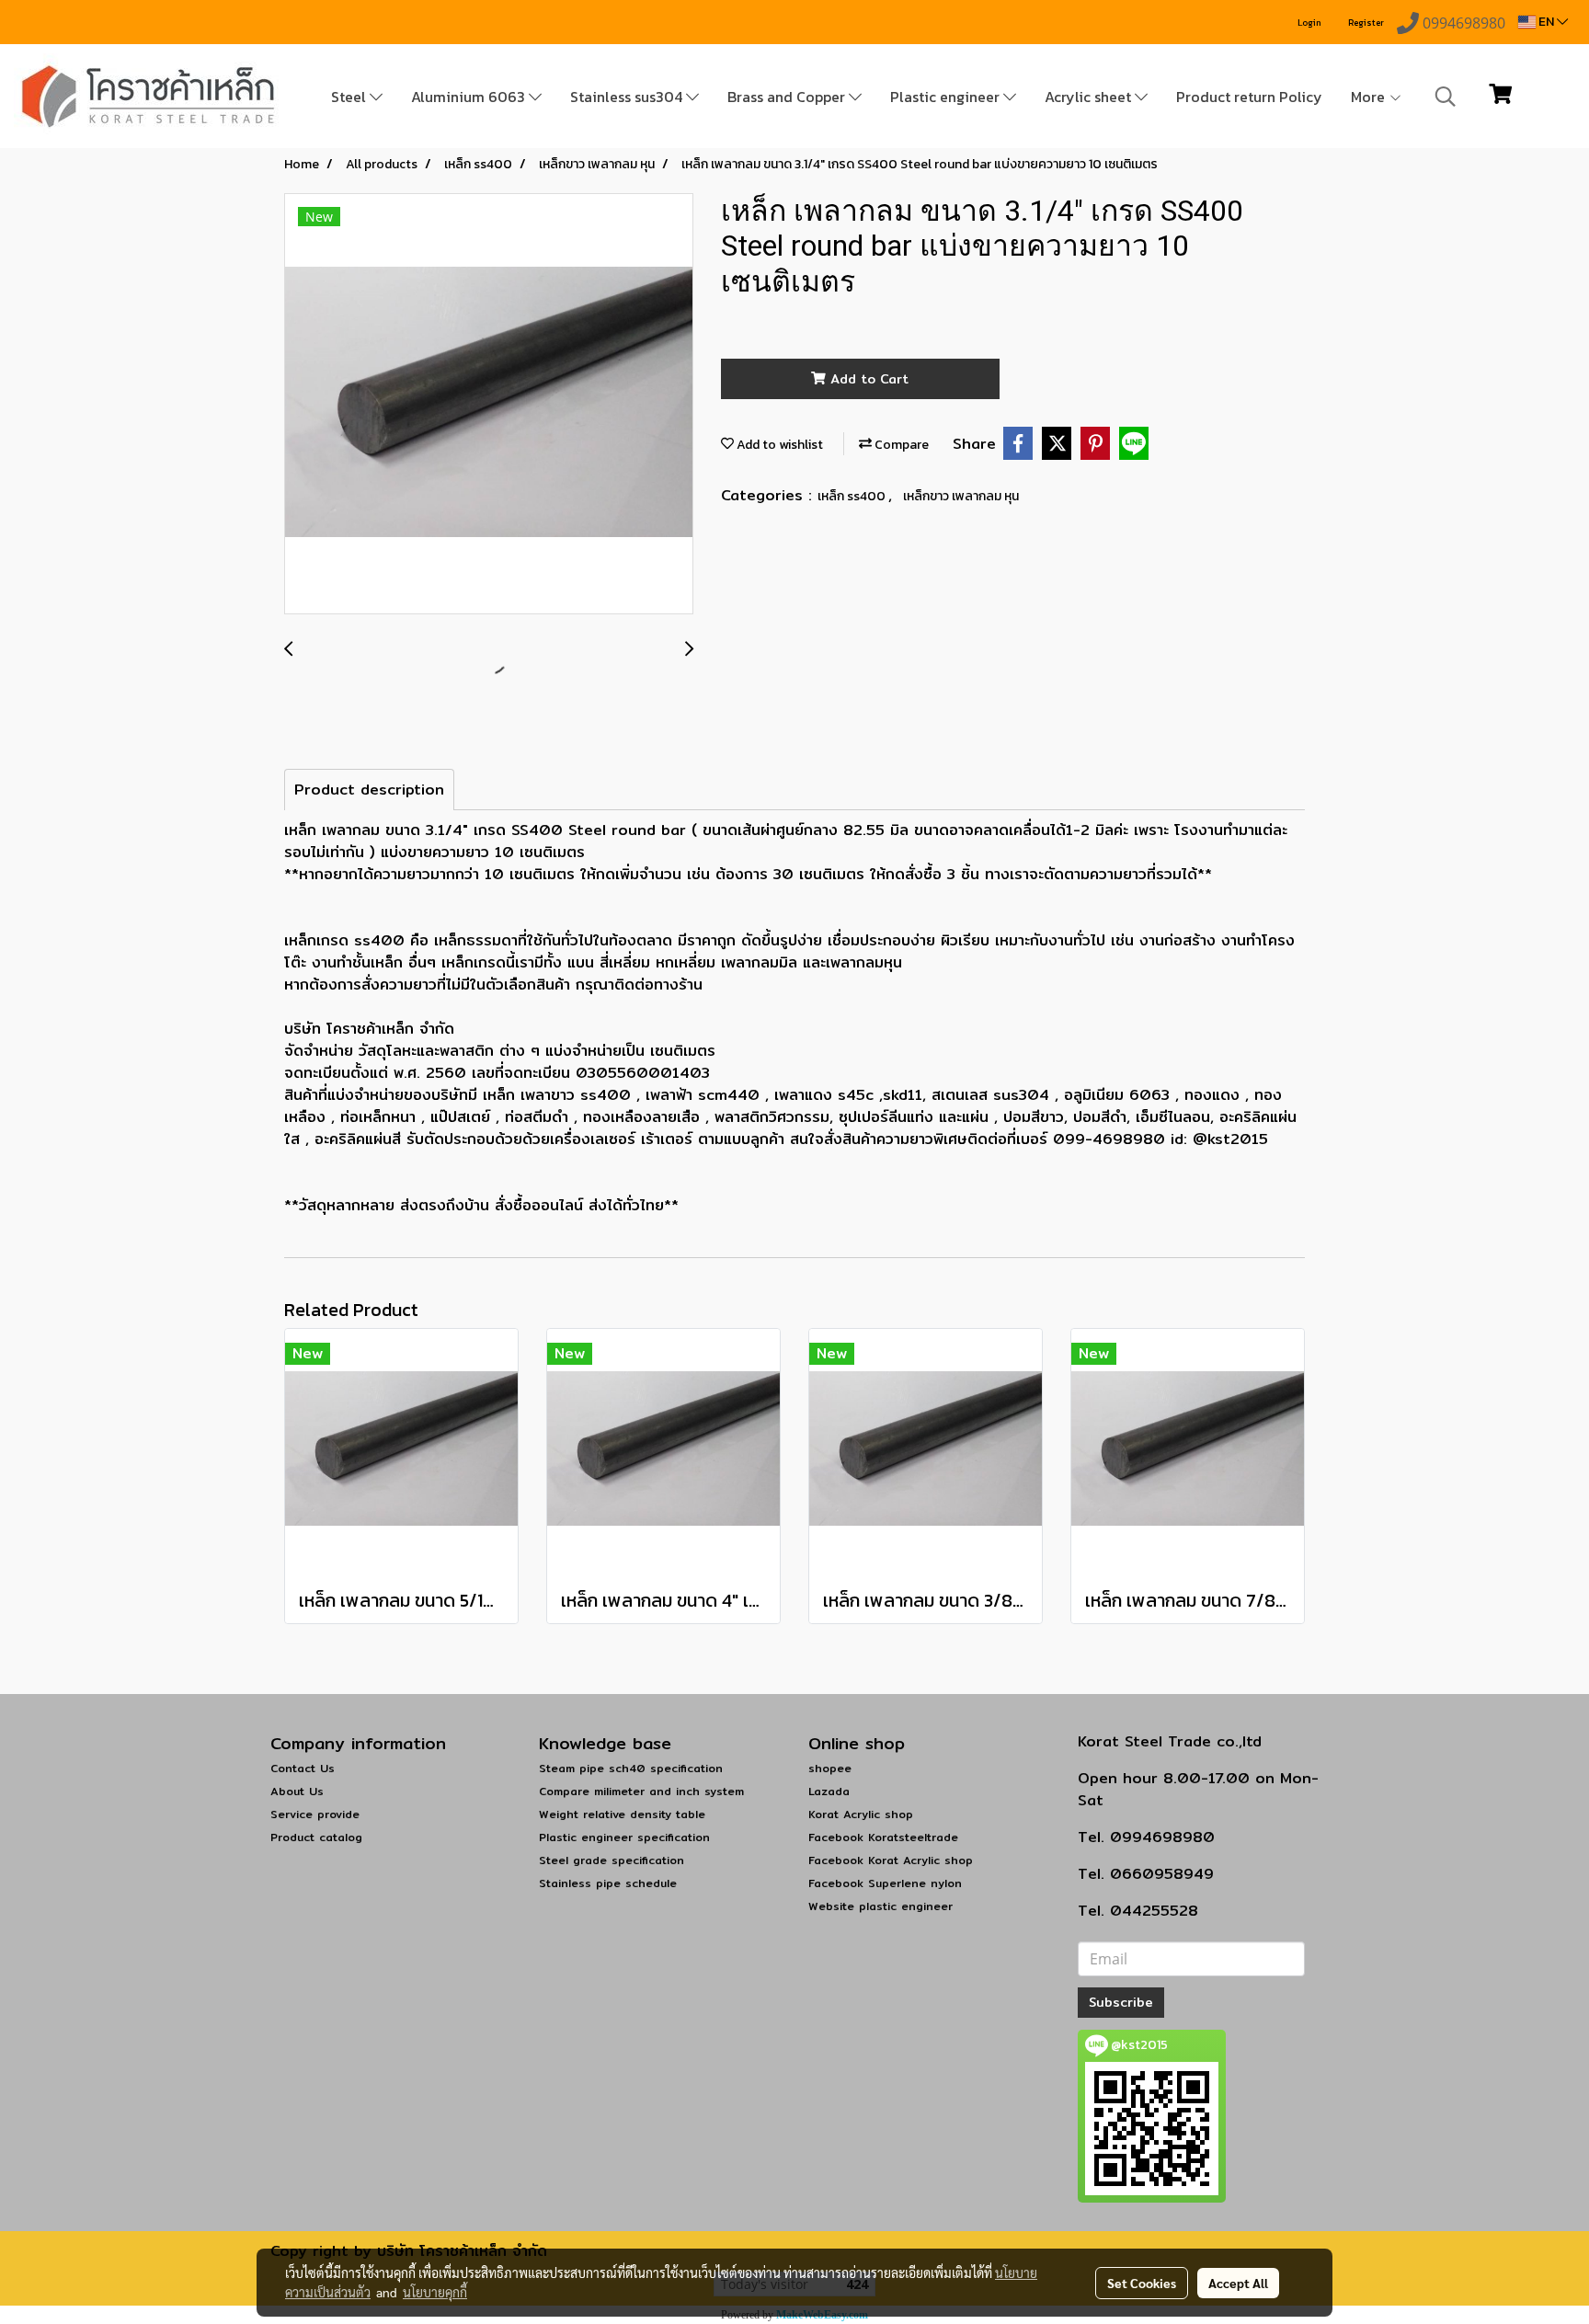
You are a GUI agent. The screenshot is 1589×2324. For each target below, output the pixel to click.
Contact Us (303, 1768)
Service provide (315, 1814)
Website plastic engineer (880, 1906)
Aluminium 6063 (470, 97)
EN (1546, 22)
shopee (830, 1768)
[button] (1446, 97)
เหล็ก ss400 (853, 496)
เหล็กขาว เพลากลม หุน (961, 496)
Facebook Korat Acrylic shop (891, 1860)
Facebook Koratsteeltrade (883, 1837)
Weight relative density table (622, 1814)
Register (1366, 23)
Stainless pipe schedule (608, 1883)
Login (1309, 23)
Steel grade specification (612, 1860)
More (1370, 97)
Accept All (1238, 2283)
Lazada (829, 1791)
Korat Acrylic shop (861, 1814)
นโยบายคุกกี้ (435, 2292)
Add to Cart (867, 379)
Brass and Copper (788, 97)
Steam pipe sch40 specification (631, 1768)
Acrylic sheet (1090, 97)
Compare (900, 445)
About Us (297, 1791)
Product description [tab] (369, 790)
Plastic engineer (947, 97)
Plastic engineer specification (624, 1837)
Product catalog (316, 1837)
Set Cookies (1142, 2283)
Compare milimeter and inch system (641, 1791)
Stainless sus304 (628, 97)
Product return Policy (1249, 97)
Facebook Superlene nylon (885, 1883)
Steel (350, 97)
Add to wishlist (778, 445)
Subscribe (1121, 2002)
